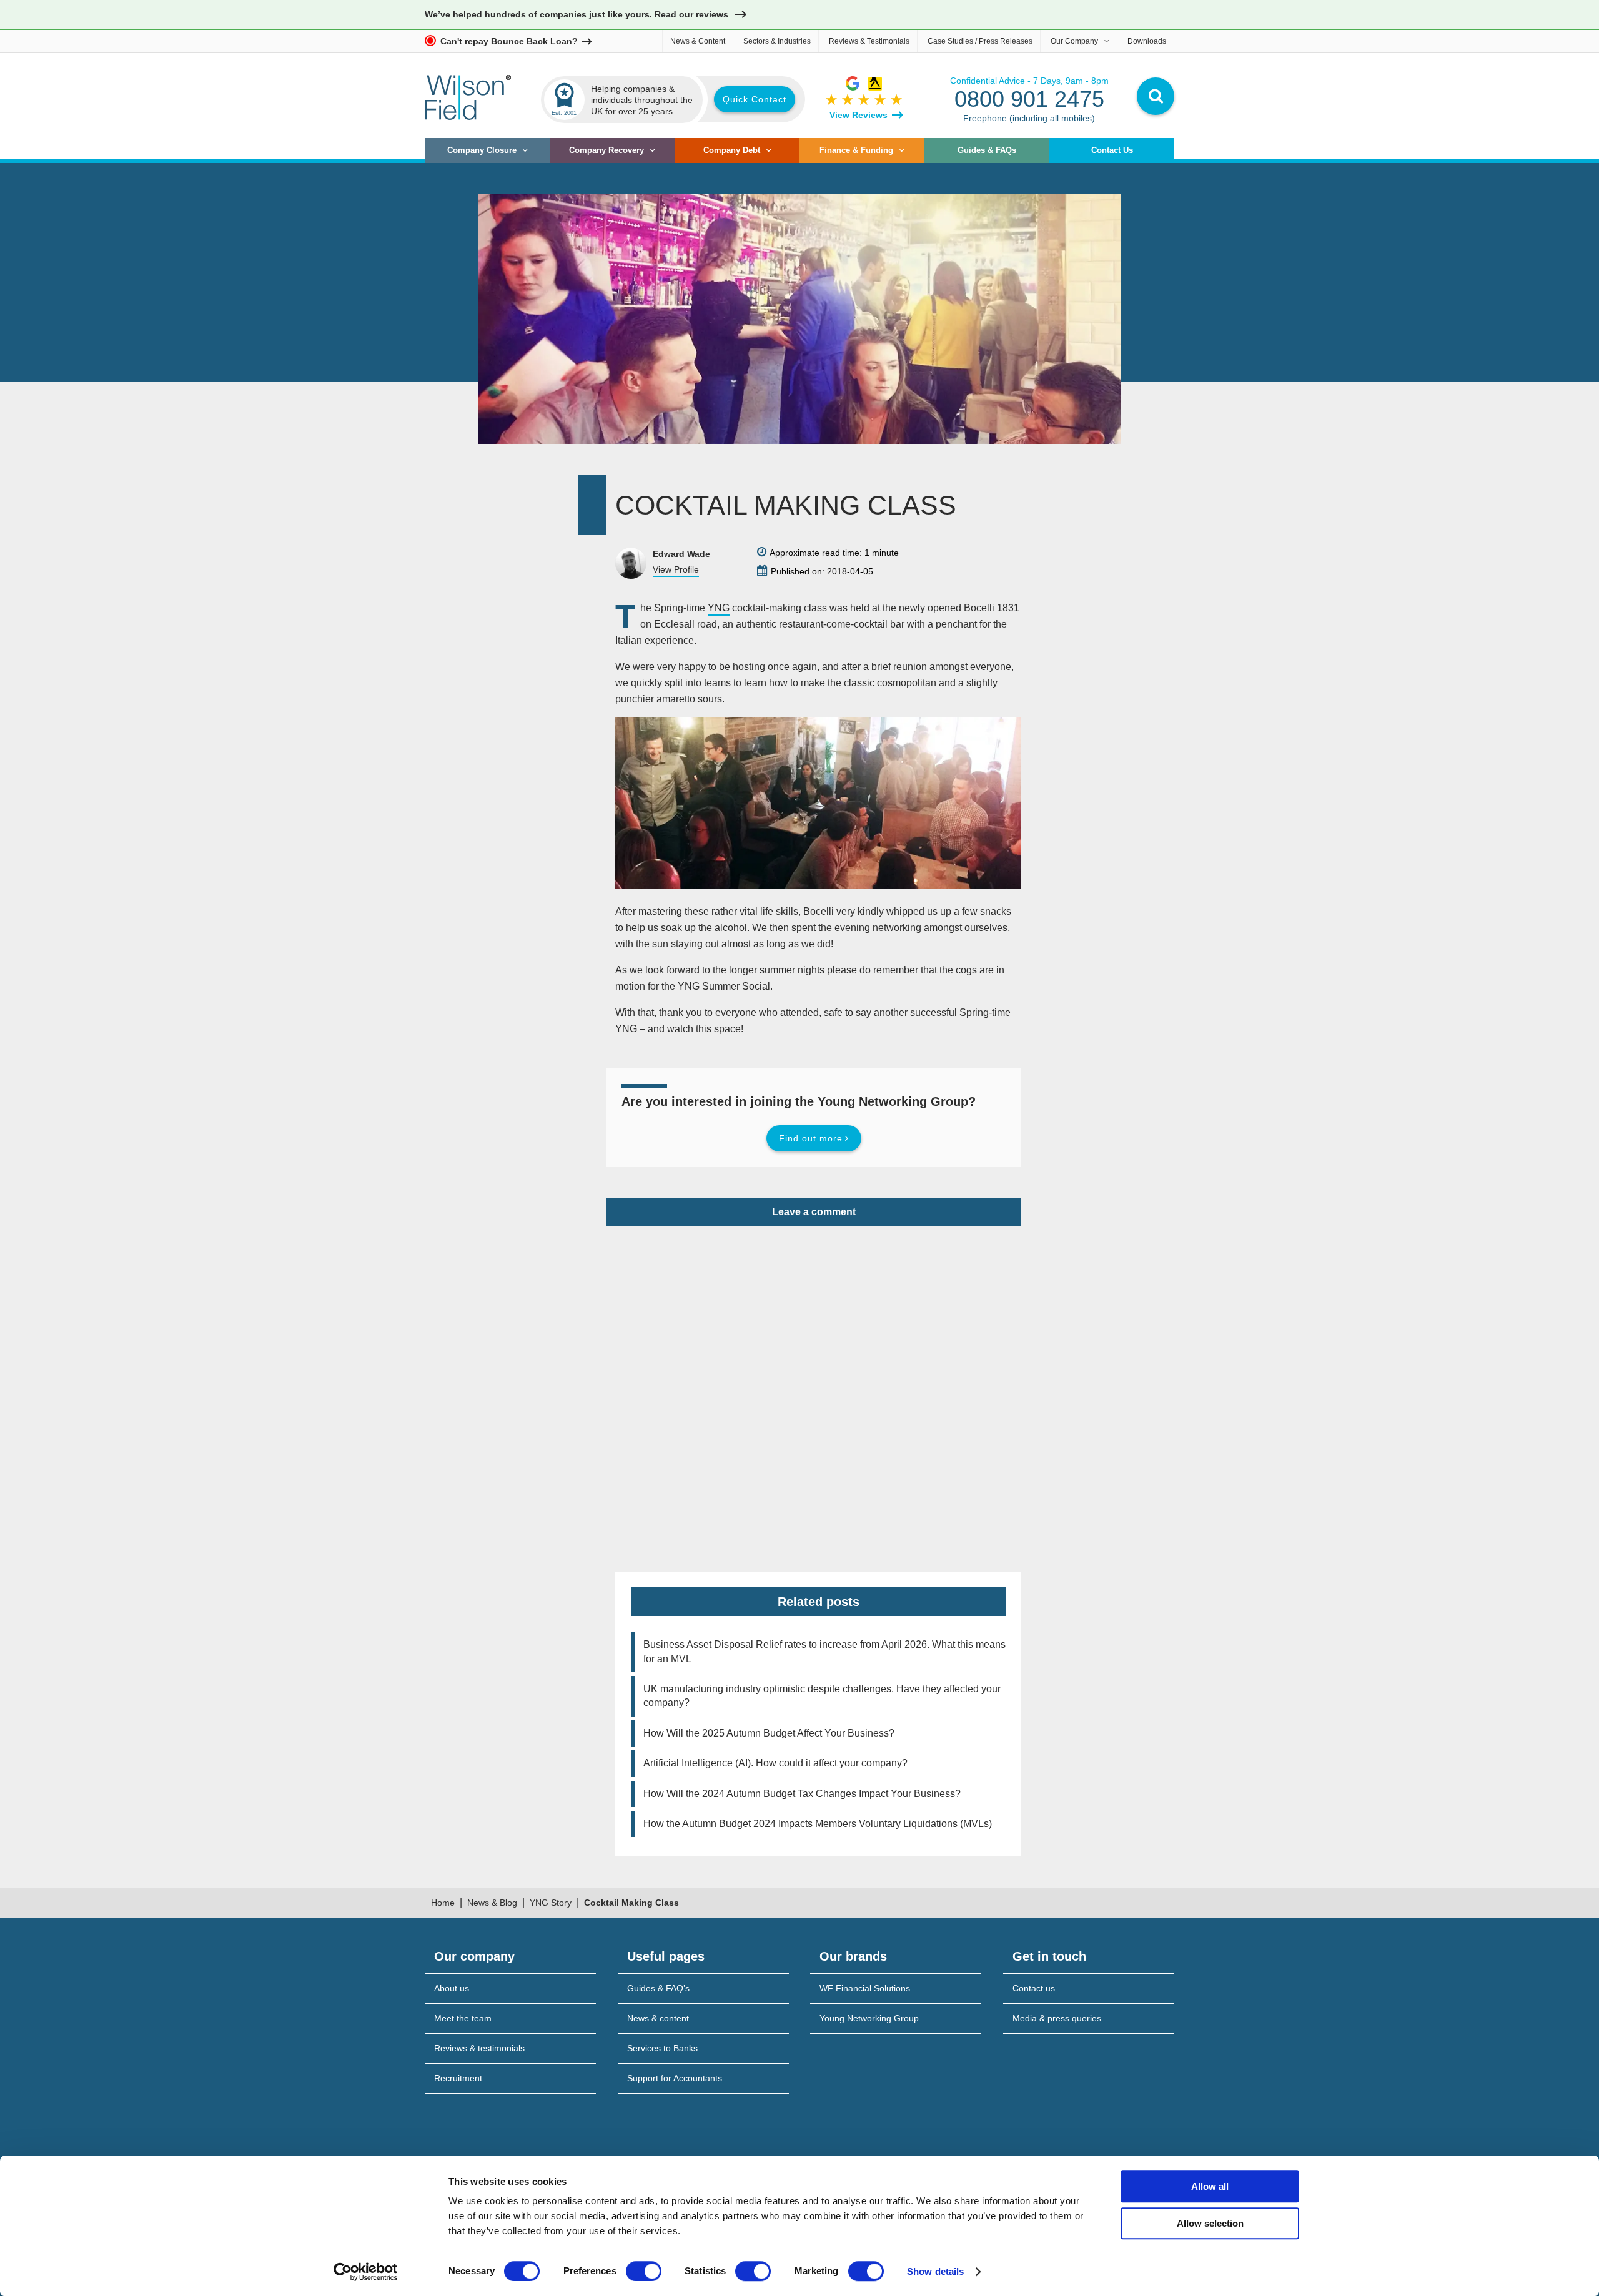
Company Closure (482, 150)
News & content (658, 2018)
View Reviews (859, 115)
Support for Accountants (675, 2078)
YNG (719, 608)
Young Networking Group (869, 2018)
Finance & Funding (856, 150)
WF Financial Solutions (865, 1988)
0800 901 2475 (1029, 99)
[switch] (644, 2271)
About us (452, 1988)
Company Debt (732, 150)
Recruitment (458, 2078)
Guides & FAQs (987, 150)
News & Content (698, 41)
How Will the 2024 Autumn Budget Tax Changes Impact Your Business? (802, 1794)
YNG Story (551, 1903)
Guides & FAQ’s (658, 1988)
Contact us (1034, 1988)
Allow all (1210, 2186)
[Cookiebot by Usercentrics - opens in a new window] (366, 2272)
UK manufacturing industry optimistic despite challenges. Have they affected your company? (822, 1696)
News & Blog (492, 1903)
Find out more (811, 1138)
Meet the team (463, 2018)
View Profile (676, 569)
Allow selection (1210, 2223)
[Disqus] (814, 1382)
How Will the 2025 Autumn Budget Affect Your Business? (769, 1733)
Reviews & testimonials (479, 2048)
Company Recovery (606, 150)
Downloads (1147, 41)
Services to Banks (662, 2048)
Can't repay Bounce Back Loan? (509, 41)
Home (443, 1903)
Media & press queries (1057, 2018)
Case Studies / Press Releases (980, 41)
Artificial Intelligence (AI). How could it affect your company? (775, 1763)
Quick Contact (755, 99)
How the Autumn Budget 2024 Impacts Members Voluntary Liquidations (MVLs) (818, 1824)
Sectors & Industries (777, 41)
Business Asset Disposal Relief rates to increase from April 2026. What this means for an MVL (824, 1651)
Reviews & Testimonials (869, 41)
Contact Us (1112, 150)
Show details (935, 2271)
